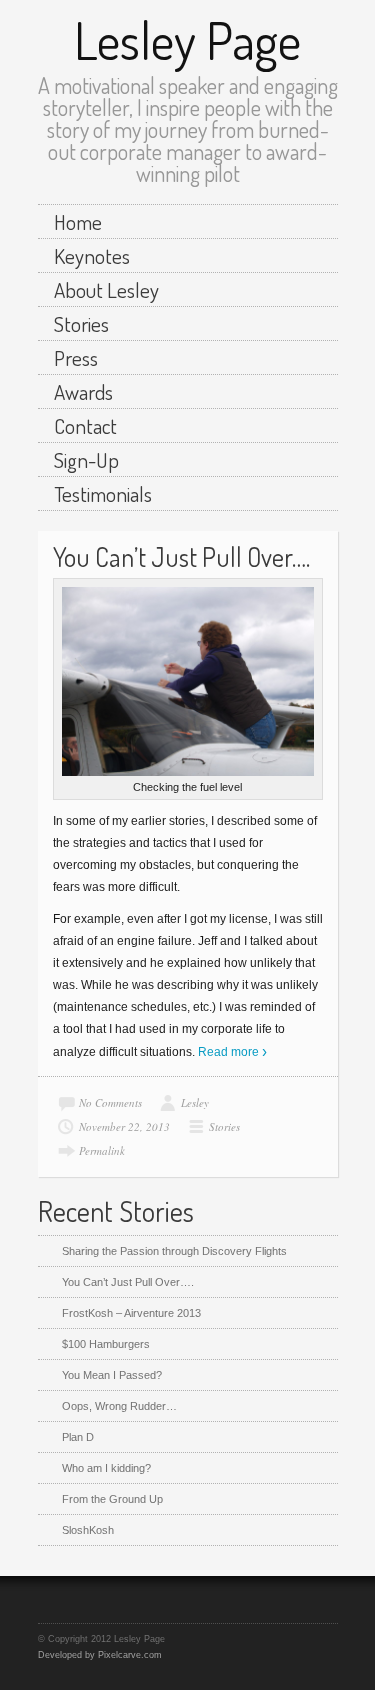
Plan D (78, 1437)
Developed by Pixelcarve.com (100, 1655)
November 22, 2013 (124, 1126)
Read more (228, 1052)
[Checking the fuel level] (188, 681)
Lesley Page (187, 40)
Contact (85, 425)
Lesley (195, 1102)
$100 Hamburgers (106, 1344)
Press (76, 357)
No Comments (110, 1102)
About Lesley (106, 289)
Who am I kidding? (106, 1468)
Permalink (102, 1150)
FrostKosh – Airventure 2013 (131, 1313)
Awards (83, 391)
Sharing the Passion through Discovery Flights (174, 1251)
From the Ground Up (112, 1499)
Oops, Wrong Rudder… (119, 1406)
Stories (81, 323)
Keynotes (92, 255)
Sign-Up (86, 459)
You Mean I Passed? (112, 1375)
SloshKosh (88, 1530)
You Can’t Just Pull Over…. (181, 556)
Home (78, 221)
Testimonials (103, 493)
